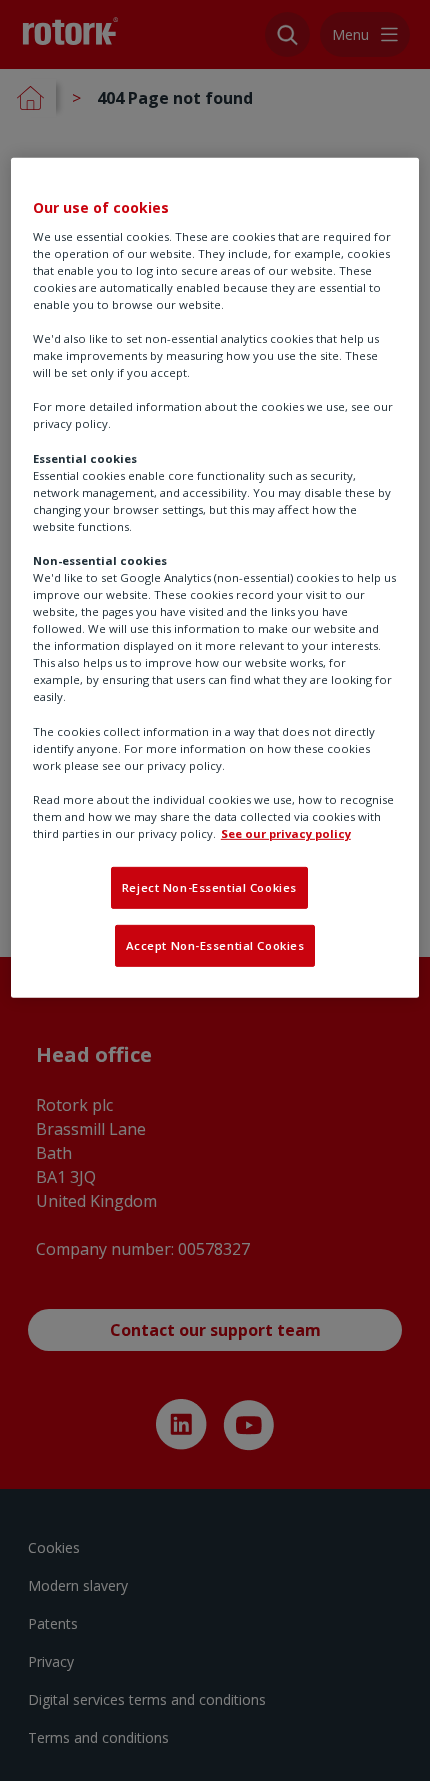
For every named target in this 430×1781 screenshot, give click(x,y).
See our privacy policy (286, 833)
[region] (215, 578)
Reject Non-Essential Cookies (209, 887)
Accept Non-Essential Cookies (215, 945)
